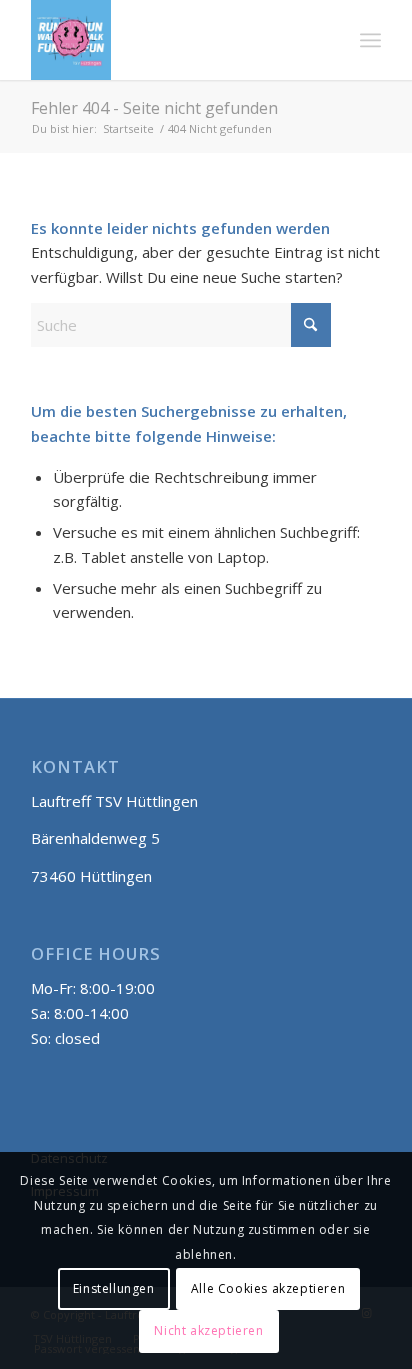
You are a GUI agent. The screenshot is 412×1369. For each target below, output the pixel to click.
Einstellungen (114, 1288)
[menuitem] (370, 40)
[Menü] (370, 40)
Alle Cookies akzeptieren (268, 1288)
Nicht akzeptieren (208, 1330)
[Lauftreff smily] (171, 40)
